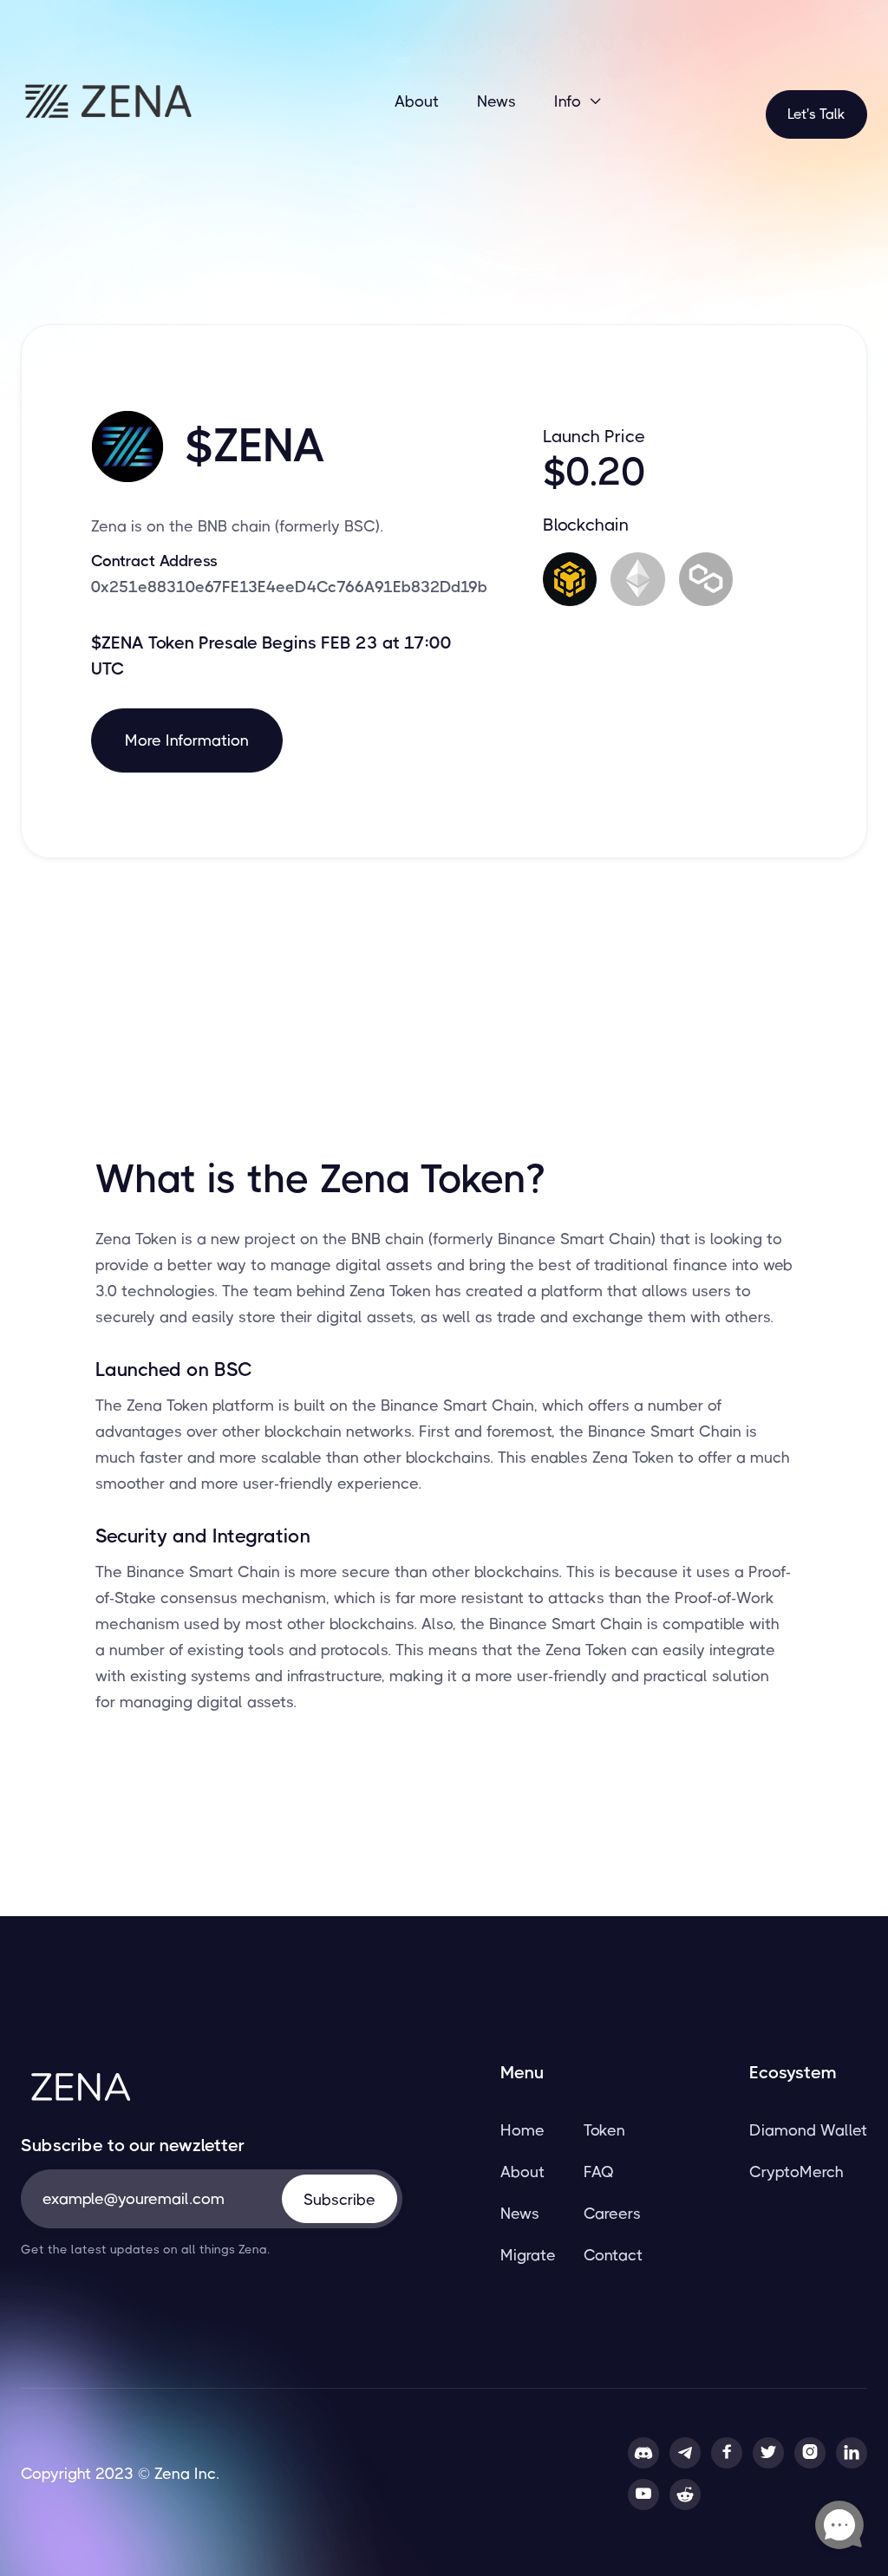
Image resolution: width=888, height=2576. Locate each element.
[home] (108, 101)
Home (522, 2130)
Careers (612, 2214)
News (496, 101)
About (417, 101)
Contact (613, 2255)
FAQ (599, 2172)
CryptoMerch (797, 2172)
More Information (187, 740)
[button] (578, 101)
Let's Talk (816, 114)
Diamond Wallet (808, 2130)
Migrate (528, 2255)
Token (604, 2130)
